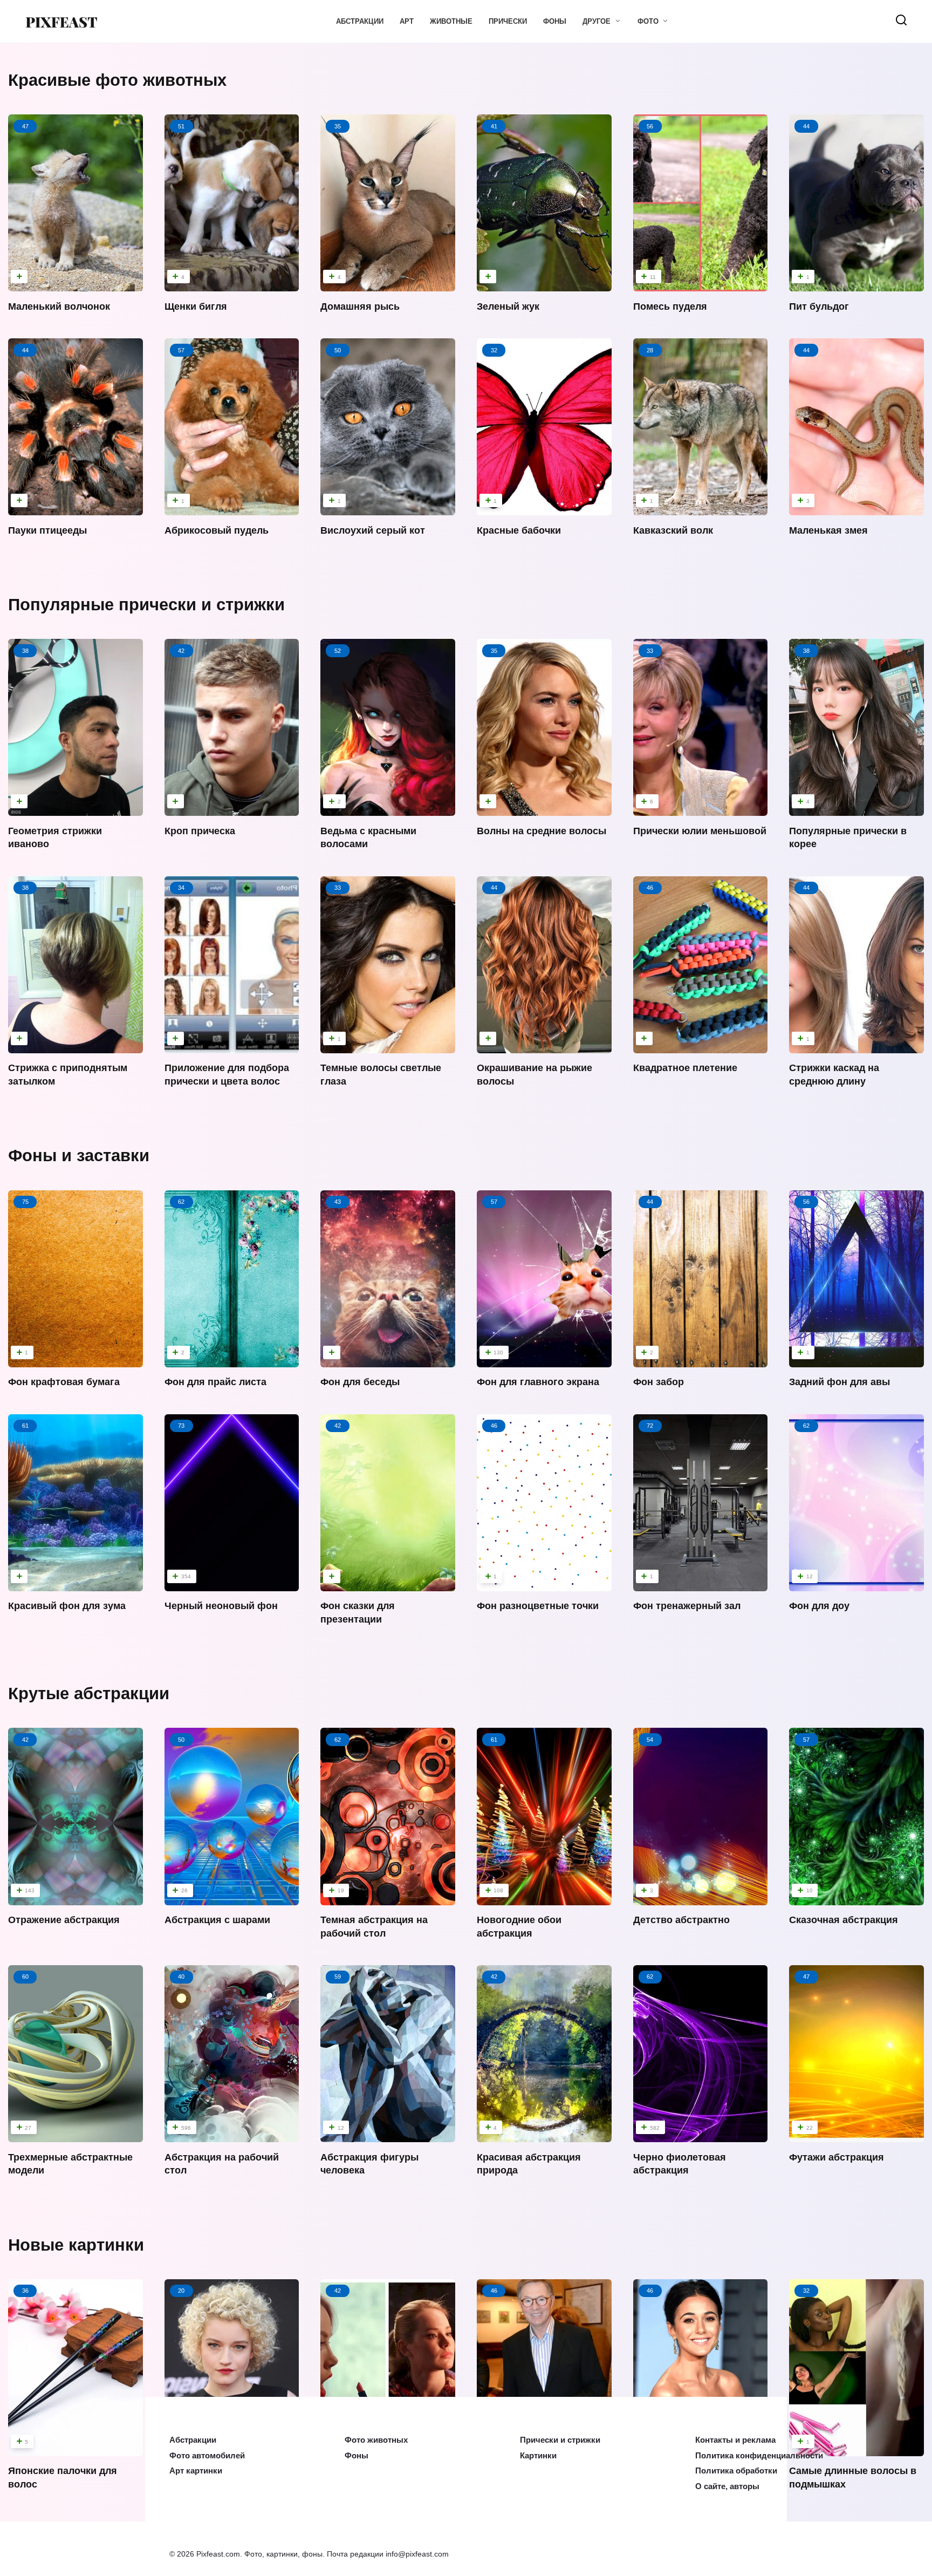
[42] (232, 804)
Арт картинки (192, 2471)
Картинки (536, 2457)
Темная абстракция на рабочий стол (374, 1927)
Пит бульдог (819, 306)
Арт (407, 21)
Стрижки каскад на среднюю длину (834, 1075)
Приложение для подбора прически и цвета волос (227, 1075)
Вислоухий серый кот (373, 530)
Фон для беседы (360, 1382)
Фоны (555, 21)
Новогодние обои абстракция (519, 1927)
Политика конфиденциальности (751, 2457)
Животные (451, 21)
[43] (388, 1355)
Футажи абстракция (837, 2157)
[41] (544, 280)
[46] (701, 1041)
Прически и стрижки (555, 2442)
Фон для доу (819, 1606)
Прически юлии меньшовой (700, 831)
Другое (597, 21)
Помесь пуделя (670, 306)
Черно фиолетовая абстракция (680, 2163)
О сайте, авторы (724, 2486)
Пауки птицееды (47, 530)
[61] (76, 1579)
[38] (76, 804)
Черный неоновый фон (221, 1606)
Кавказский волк (673, 530)
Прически (508, 21)
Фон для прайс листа (215, 1382)
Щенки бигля (196, 306)
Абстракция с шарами (217, 1920)
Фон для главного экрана (538, 1382)
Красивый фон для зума (67, 1606)
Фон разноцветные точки (538, 1606)
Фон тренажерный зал (687, 1606)
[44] (76, 503)
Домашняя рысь (360, 306)
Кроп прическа (200, 831)
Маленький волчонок (59, 306)
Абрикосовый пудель (217, 530)
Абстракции (360, 21)
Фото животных (372, 2442)
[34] (232, 1041)
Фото (648, 21)
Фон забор (659, 1382)
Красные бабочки (519, 530)
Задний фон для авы (840, 1382)
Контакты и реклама (731, 2442)
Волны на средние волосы (542, 831)
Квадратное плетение (685, 1068)
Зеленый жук (508, 306)
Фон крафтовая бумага (64, 1382)
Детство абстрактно (681, 1920)
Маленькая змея (828, 530)
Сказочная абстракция (844, 1920)
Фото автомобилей (203, 2457)
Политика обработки (731, 2471)
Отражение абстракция (64, 1920)
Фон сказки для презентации (358, 1613)
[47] (76, 280)
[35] (544, 804)
